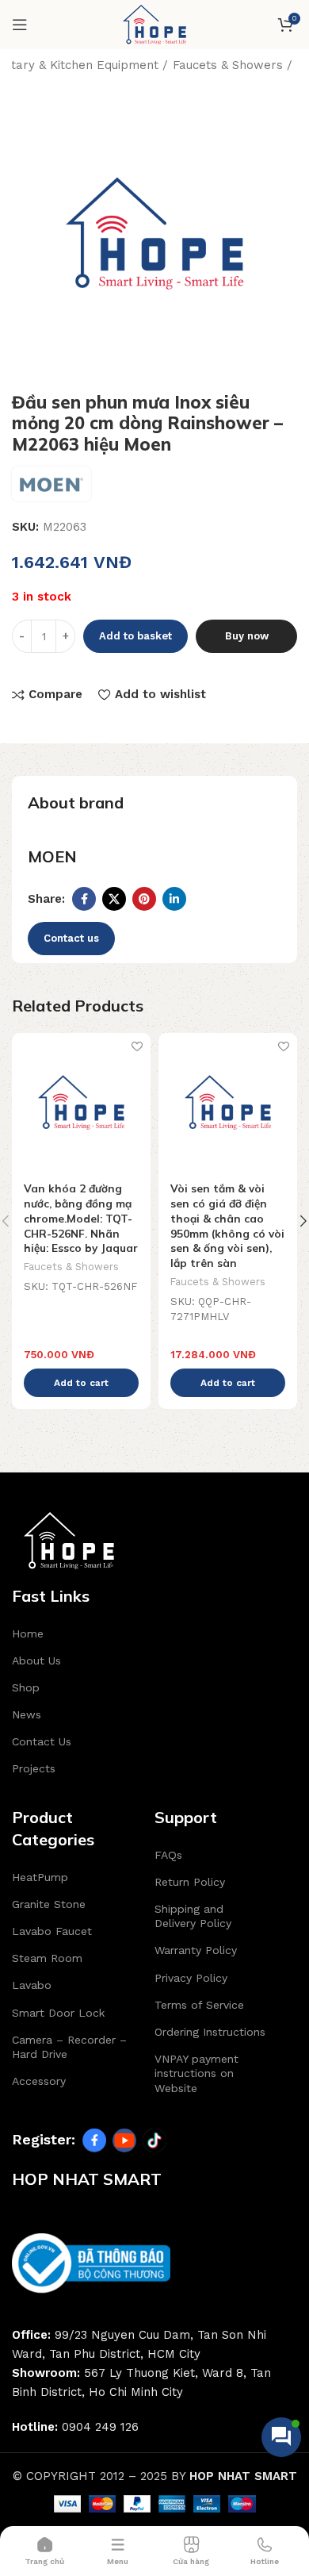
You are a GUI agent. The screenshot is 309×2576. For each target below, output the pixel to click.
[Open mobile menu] (20, 25)
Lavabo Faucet (52, 1931)
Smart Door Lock (58, 2013)
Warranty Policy (196, 1950)
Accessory (39, 2081)
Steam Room (47, 1958)
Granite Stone (49, 1904)
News (27, 1714)
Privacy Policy (191, 1978)
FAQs (168, 1855)
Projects (34, 1768)
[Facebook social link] (84, 899)
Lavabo (32, 1985)
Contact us (71, 938)
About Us (36, 1660)
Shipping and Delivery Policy (193, 1916)
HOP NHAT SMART (243, 2476)
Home (28, 1634)
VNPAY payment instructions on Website (196, 2073)
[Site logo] (154, 24)
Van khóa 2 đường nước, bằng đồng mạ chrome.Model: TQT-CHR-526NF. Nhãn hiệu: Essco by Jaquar (81, 1218)
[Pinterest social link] (144, 899)
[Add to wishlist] (137, 1047)
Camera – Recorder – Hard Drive (69, 2047)
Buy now (247, 636)
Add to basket (135, 636)
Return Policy (190, 1882)
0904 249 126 (100, 2427)
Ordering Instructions (210, 2032)
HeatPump (40, 1877)
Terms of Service (199, 2005)
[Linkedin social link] (174, 899)
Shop (26, 1687)
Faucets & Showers (228, 65)
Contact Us (42, 1741)
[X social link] (114, 899)
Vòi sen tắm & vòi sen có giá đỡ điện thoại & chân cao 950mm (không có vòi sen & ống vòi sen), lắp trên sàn (227, 1225)
